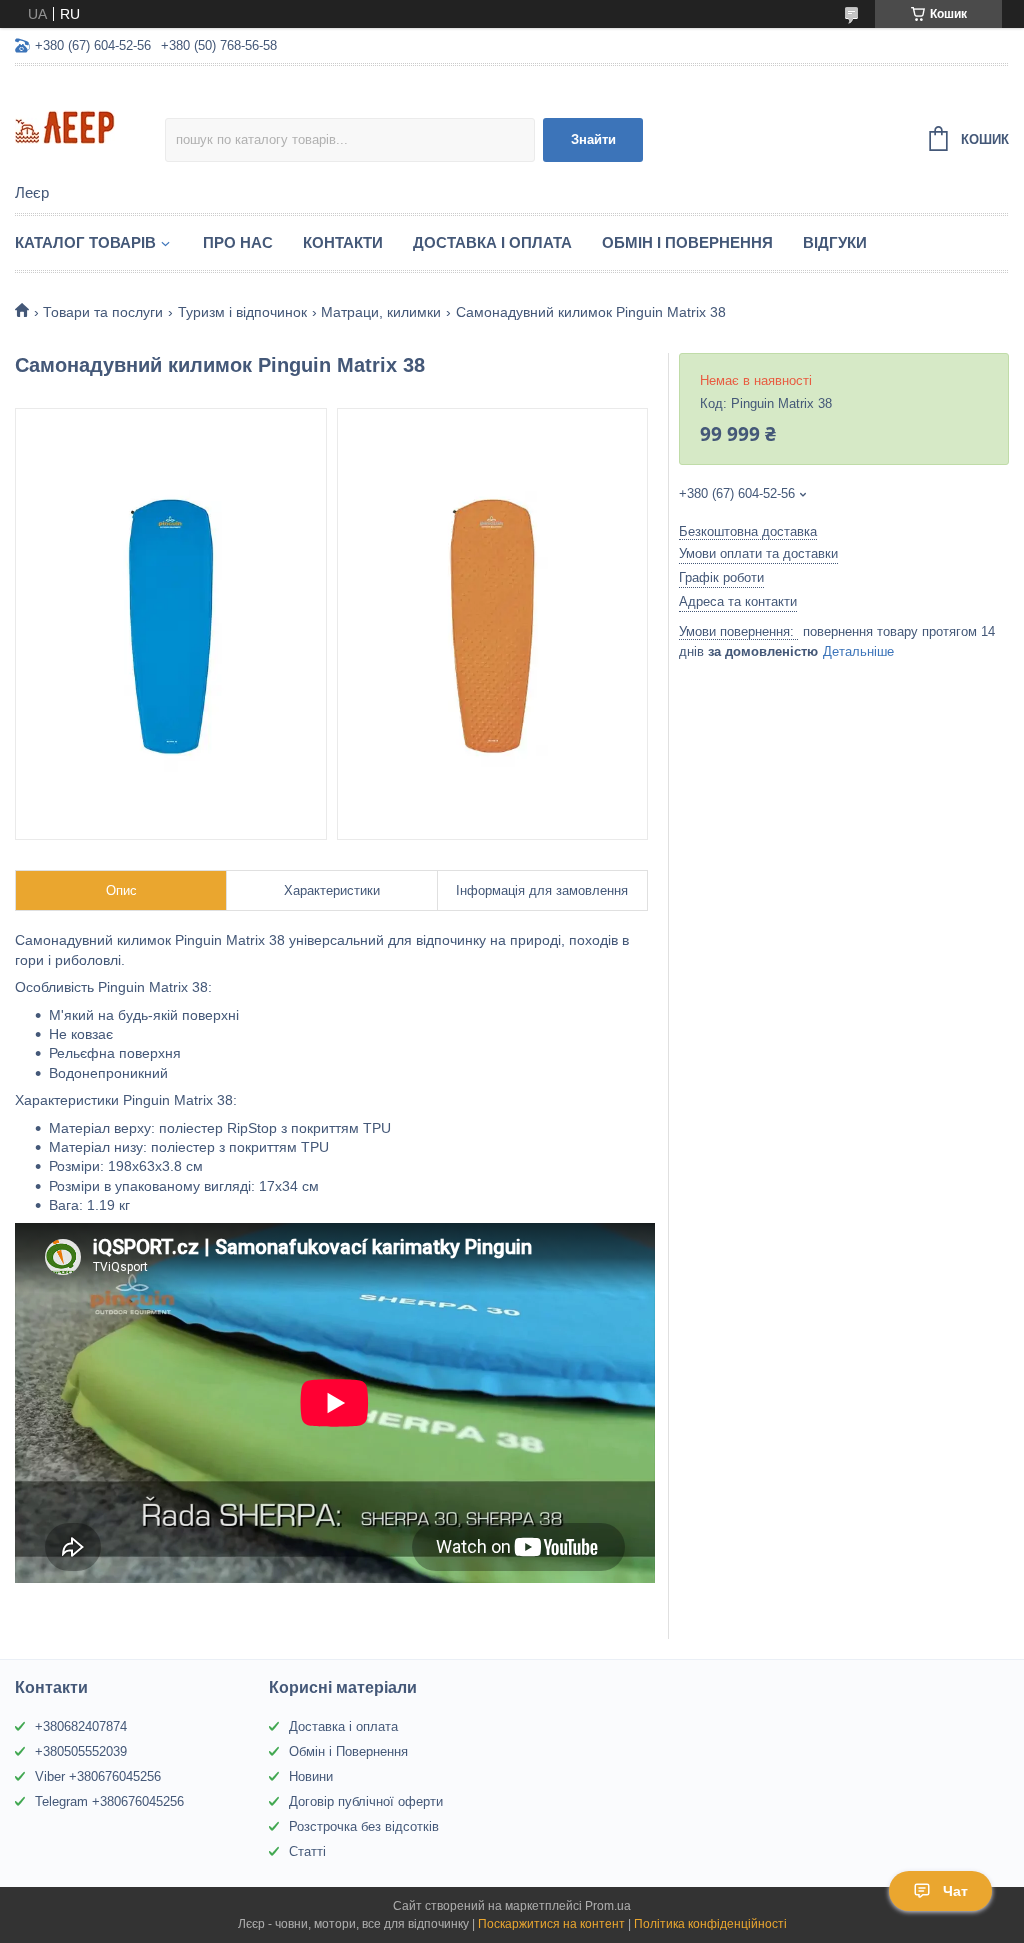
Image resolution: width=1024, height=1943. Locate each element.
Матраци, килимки (381, 312)
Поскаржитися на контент (551, 1924)
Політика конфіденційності (710, 1924)
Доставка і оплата (343, 1726)
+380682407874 (81, 1726)
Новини (311, 1776)
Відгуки (835, 242)
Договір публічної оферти (366, 1801)
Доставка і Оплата (492, 242)
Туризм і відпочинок (242, 312)
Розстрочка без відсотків (364, 1826)
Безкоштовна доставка (748, 531)
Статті (307, 1851)
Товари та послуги (103, 312)
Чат (955, 1891)
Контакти (343, 242)
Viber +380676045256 (98, 1776)
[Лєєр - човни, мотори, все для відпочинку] (90, 126)
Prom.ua (608, 1906)
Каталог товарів (85, 242)
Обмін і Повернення (687, 242)
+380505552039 (81, 1751)
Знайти (593, 139)
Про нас (238, 242)
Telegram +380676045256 (109, 1801)
